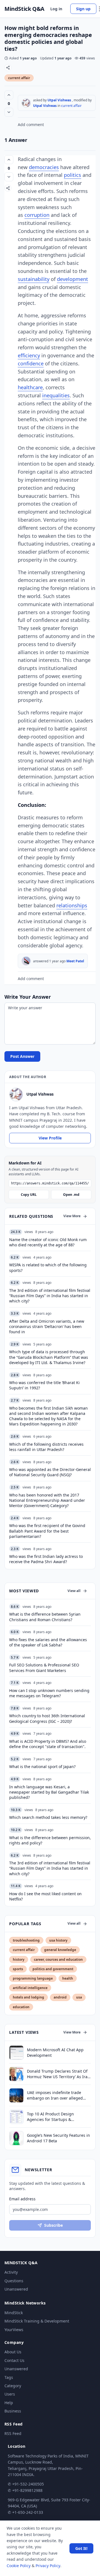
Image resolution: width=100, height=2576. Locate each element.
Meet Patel (75, 961)
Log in (56, 9)
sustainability (34, 279)
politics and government (53, 1969)
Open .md (71, 1195)
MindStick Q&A (24, 9)
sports (18, 1969)
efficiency (29, 355)
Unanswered (16, 2289)
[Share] (8, 68)
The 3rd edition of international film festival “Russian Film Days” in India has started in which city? (50, 1868)
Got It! (81, 2548)
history (19, 1959)
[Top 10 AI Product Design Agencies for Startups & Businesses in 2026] (16, 2117)
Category (13, 2386)
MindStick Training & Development (37, 2321)
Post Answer (22, 1056)
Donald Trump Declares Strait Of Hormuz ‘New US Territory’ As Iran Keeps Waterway (58, 2074)
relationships (72, 905)
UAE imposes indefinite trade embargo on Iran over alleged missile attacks (55, 2095)
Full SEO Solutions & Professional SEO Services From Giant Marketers (44, 1668)
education (21, 2007)
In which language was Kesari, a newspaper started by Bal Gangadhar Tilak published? (49, 1792)
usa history (58, 1940)
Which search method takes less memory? (48, 1817)
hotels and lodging (28, 1997)
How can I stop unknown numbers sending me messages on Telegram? (49, 1693)
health (68, 1978)
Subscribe (53, 2225)
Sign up (83, 9)
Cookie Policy (19, 2566)
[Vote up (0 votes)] (9, 95)
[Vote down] (9, 112)
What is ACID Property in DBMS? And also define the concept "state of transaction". (48, 1744)
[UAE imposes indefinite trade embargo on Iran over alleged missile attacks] (16, 2095)
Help (9, 2403)
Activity (11, 2272)
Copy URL (29, 1195)
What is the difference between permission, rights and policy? (50, 1840)
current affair (19, 78)
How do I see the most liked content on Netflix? (45, 1896)
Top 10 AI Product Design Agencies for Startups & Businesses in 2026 (50, 2117)
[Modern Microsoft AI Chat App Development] (16, 2053)
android (60, 1997)
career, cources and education (58, 1959)
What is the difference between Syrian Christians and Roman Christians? (45, 1617)
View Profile (50, 1138)
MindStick (14, 2313)
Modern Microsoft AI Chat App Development (55, 2052)
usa (79, 1997)
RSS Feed (13, 2433)
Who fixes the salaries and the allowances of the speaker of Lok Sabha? (48, 1642)
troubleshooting (26, 1940)
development (72, 279)
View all (74, 1591)
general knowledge (60, 1950)
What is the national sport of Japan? (42, 1767)
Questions (14, 2281)
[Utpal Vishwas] (26, 103)
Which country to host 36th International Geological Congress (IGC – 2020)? (47, 1718)
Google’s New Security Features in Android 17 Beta (58, 2138)
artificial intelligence (30, 1988)
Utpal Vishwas (59, 100)
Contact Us (14, 2360)
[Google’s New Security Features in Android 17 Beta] (16, 2138)
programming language (33, 1978)
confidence (31, 363)
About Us (13, 2352)
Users (10, 2394)
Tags (9, 2377)
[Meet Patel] (26, 961)
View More (72, 1216)
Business (13, 2411)
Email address (22, 2199)
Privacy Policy (48, 2566)
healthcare (30, 387)
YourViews (14, 2330)
